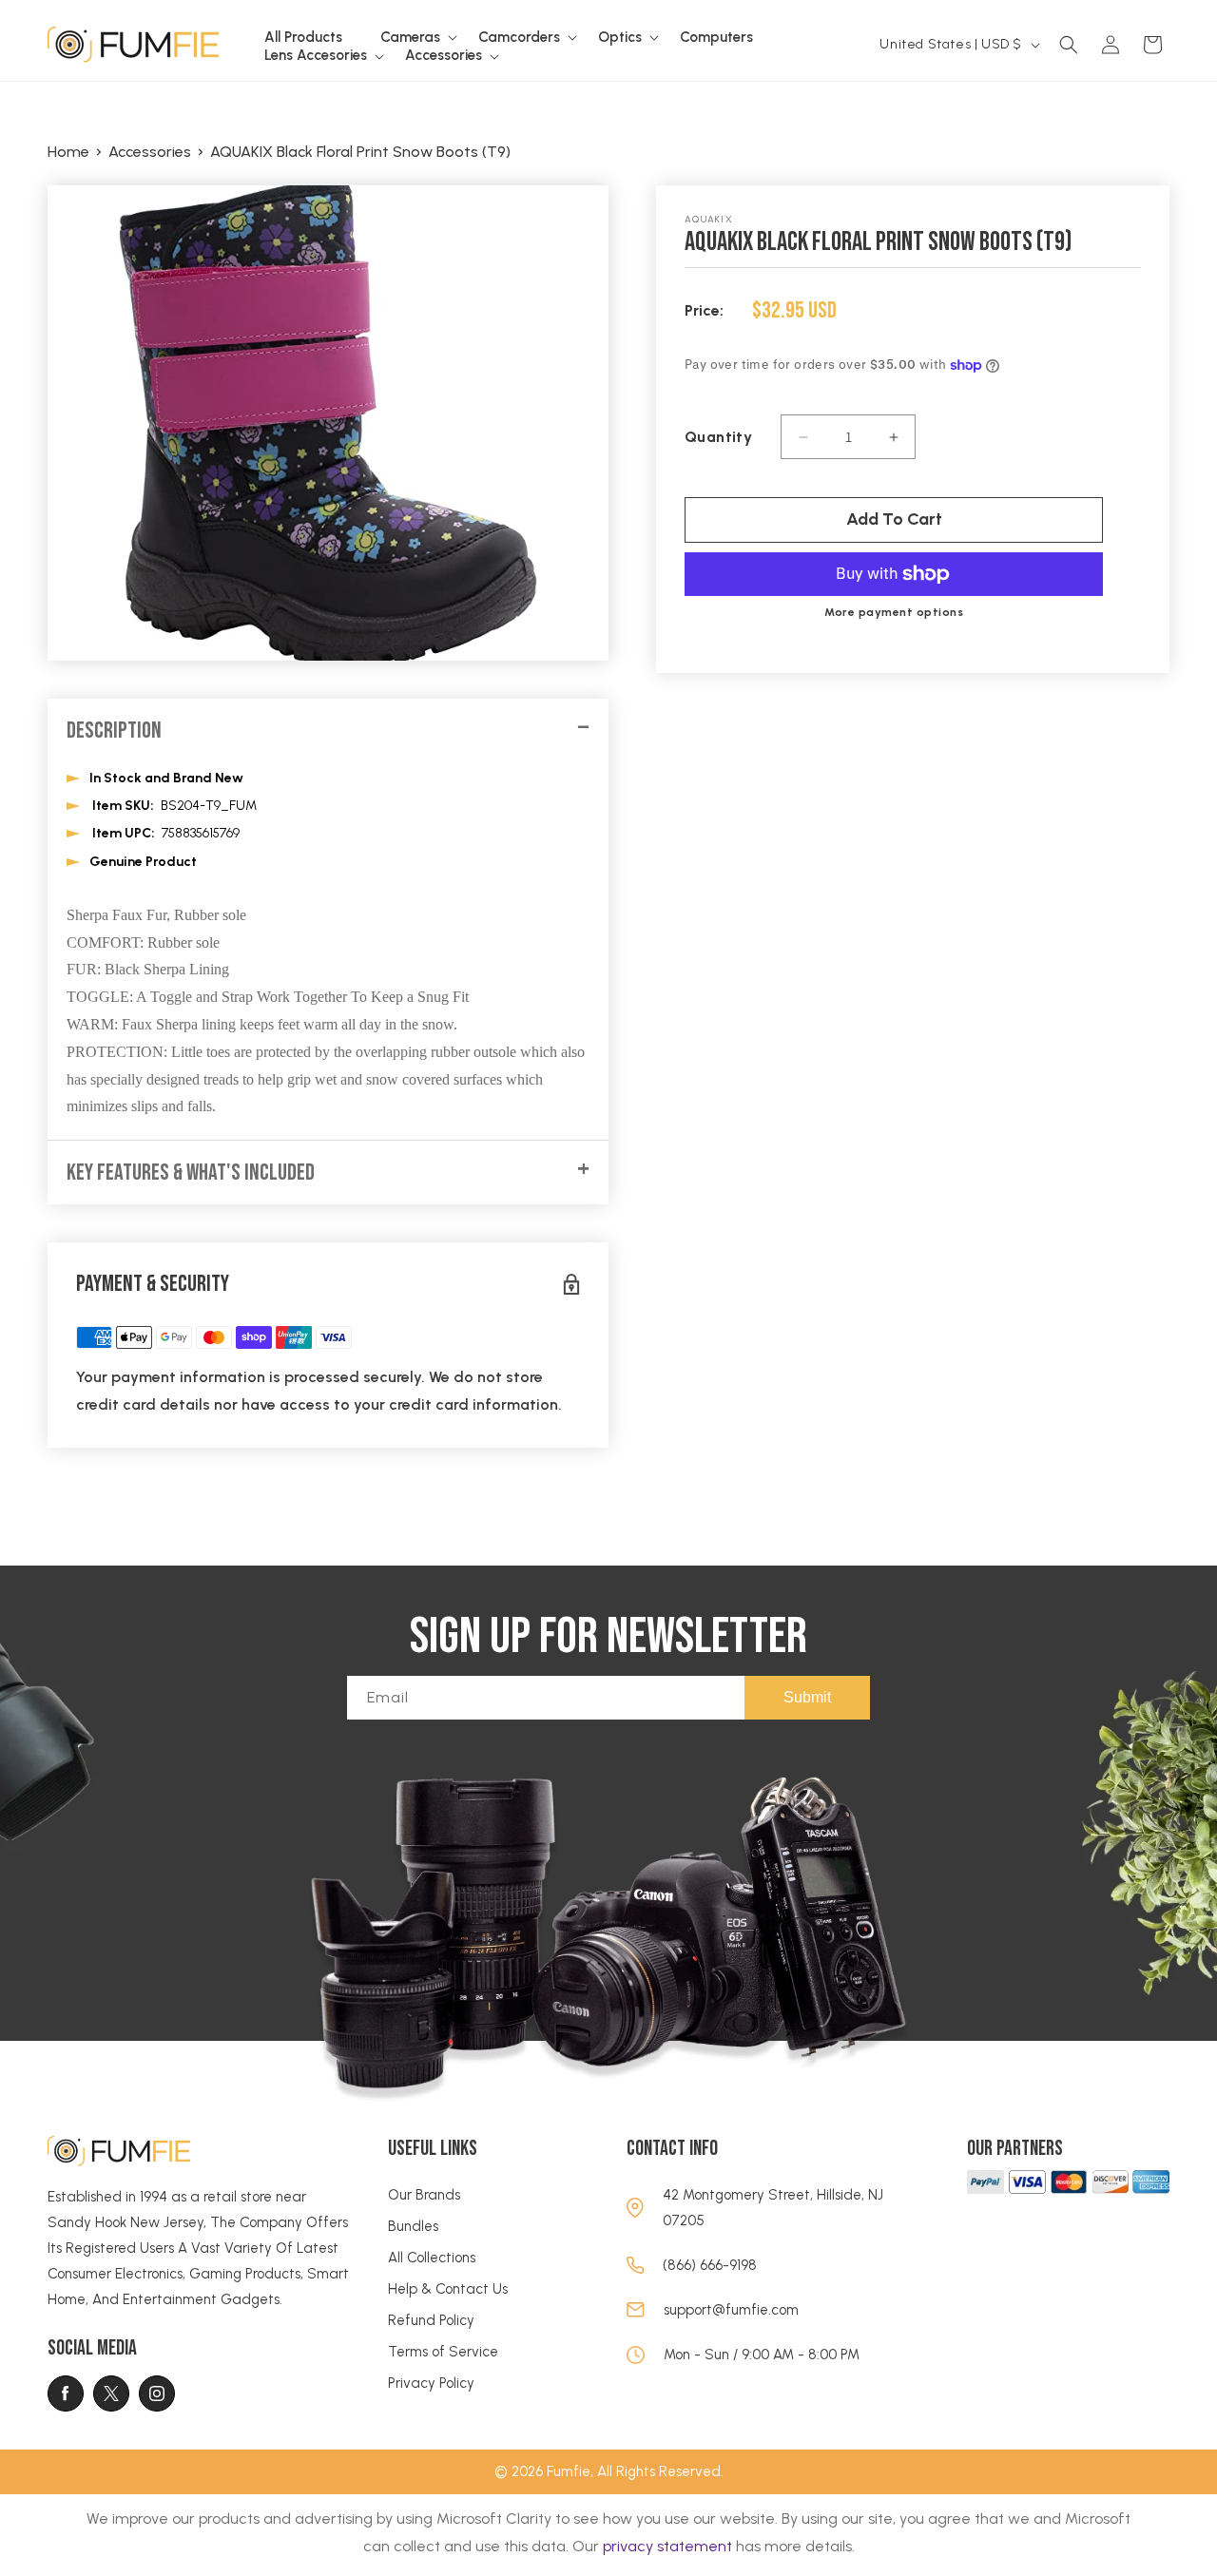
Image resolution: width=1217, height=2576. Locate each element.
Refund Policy (431, 2320)
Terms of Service (443, 2352)
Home (68, 152)
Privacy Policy (431, 2383)
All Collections (432, 2258)
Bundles (413, 2226)
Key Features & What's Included (191, 1173)
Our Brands (424, 2195)
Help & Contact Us (448, 2289)
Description (114, 731)
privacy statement (667, 2546)
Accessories (150, 152)
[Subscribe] (807, 1698)
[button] (410, 38)
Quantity (718, 437)
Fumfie (569, 2471)
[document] (328, 423)
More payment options (894, 612)
